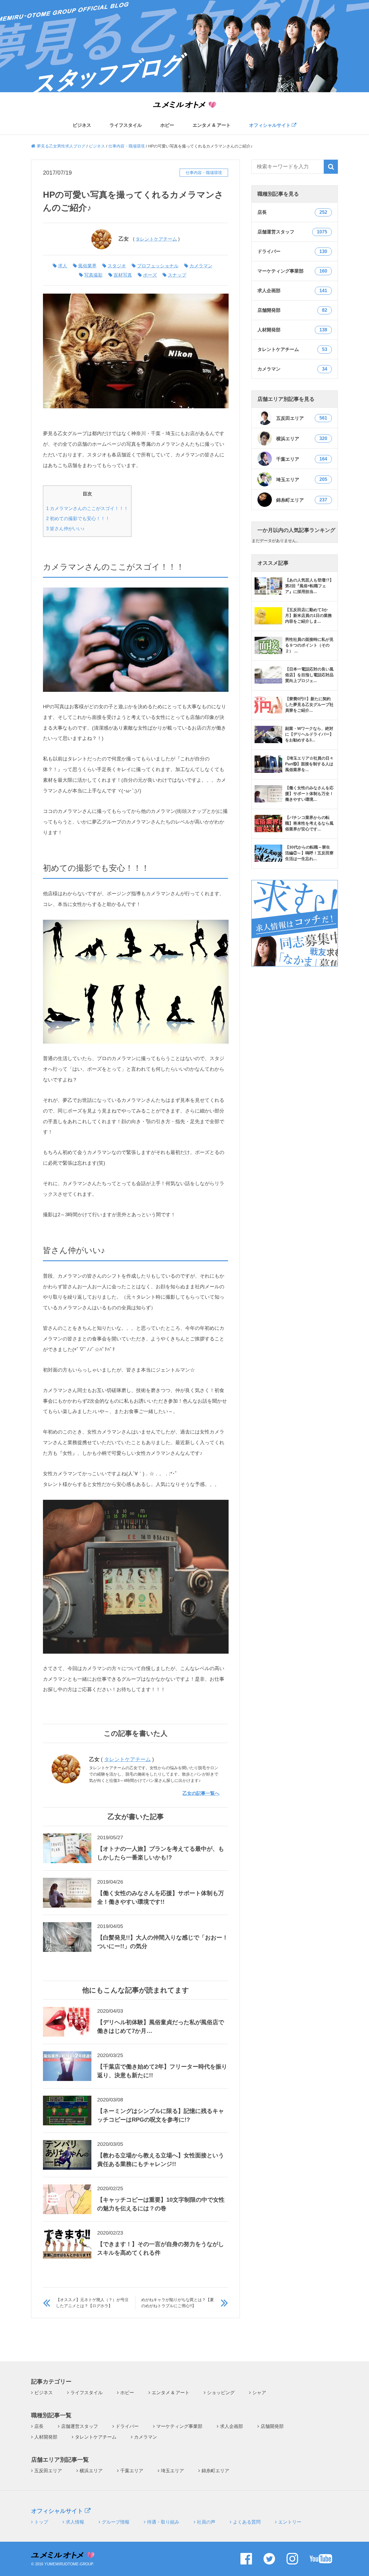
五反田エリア (302, 418)
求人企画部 (231, 2426)
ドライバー (127, 2426)
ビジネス (82, 125)
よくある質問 (247, 2522)
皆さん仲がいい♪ (65, 528)
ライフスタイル (126, 125)
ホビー (167, 125)
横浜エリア (302, 439)
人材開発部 (46, 2437)
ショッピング (221, 2393)
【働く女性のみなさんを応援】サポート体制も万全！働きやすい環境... (309, 794)
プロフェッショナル (158, 266)
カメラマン (201, 266)
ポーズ (150, 275)
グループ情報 (116, 2522)
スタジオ (117, 266)
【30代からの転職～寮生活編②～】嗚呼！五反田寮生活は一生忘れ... (309, 853)
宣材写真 (123, 275)
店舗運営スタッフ (80, 2426)
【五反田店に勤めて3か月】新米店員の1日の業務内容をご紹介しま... (308, 615)
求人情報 (75, 2522)
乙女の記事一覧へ (201, 1793)
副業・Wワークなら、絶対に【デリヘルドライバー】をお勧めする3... (309, 734)
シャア (259, 2393)
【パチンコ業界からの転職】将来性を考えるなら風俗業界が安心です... (309, 823)
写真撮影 (93, 275)
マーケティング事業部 (179, 2426)
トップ (41, 2522)
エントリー (290, 2522)
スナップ (177, 275)
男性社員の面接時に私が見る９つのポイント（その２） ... (309, 645)
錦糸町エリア (302, 500)
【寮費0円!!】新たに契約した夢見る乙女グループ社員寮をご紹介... (309, 705)
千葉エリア (302, 459)
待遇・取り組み (163, 2522)
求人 (63, 266)
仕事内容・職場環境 (204, 173)
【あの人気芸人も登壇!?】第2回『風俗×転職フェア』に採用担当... (309, 586)
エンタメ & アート (212, 125)
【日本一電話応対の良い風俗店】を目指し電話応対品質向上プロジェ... (309, 675)
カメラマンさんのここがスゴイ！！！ (87, 508)
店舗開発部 (272, 2426)
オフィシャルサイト (270, 125)
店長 (39, 2426)
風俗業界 (87, 266)
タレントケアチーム (156, 239)
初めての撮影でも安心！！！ (78, 518)
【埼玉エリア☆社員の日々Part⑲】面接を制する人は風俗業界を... (309, 764)
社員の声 (206, 2522)
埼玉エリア (302, 479)
